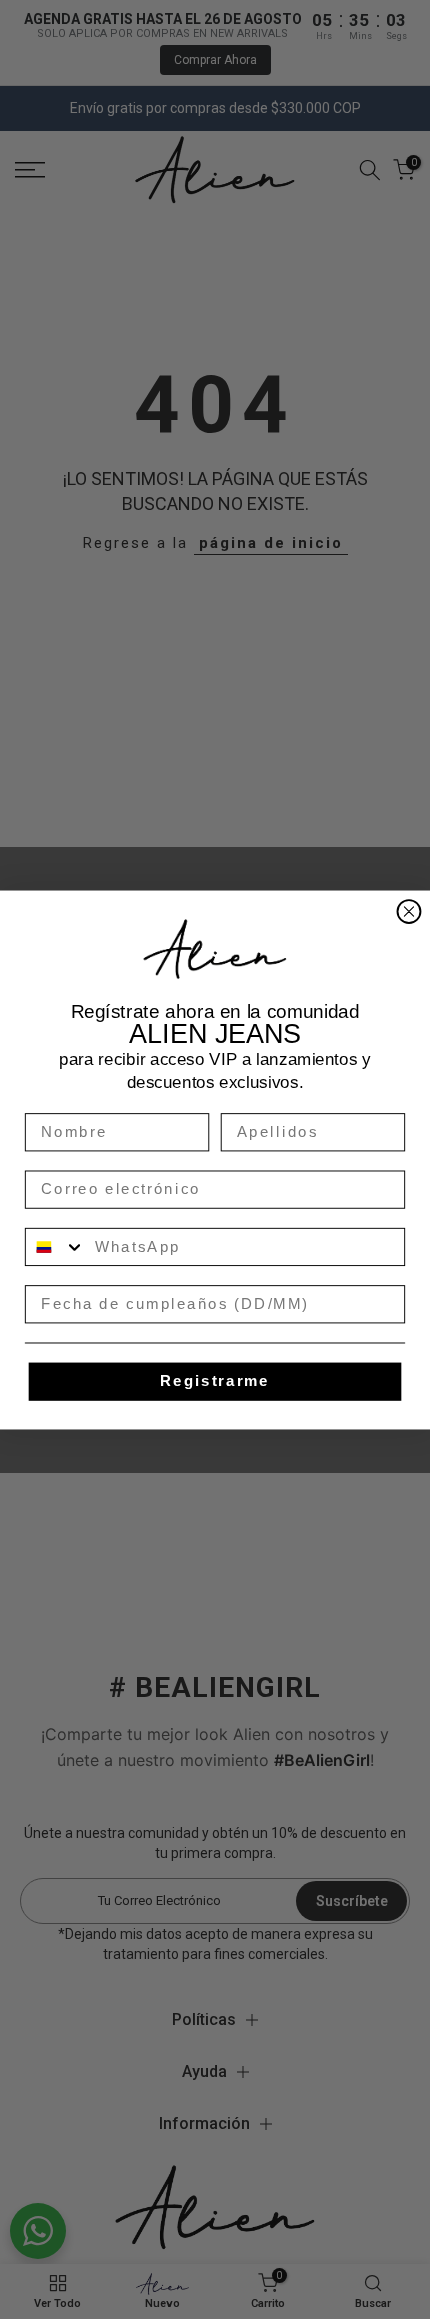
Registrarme (215, 1381)
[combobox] (55, 1246)
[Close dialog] (409, 911)
